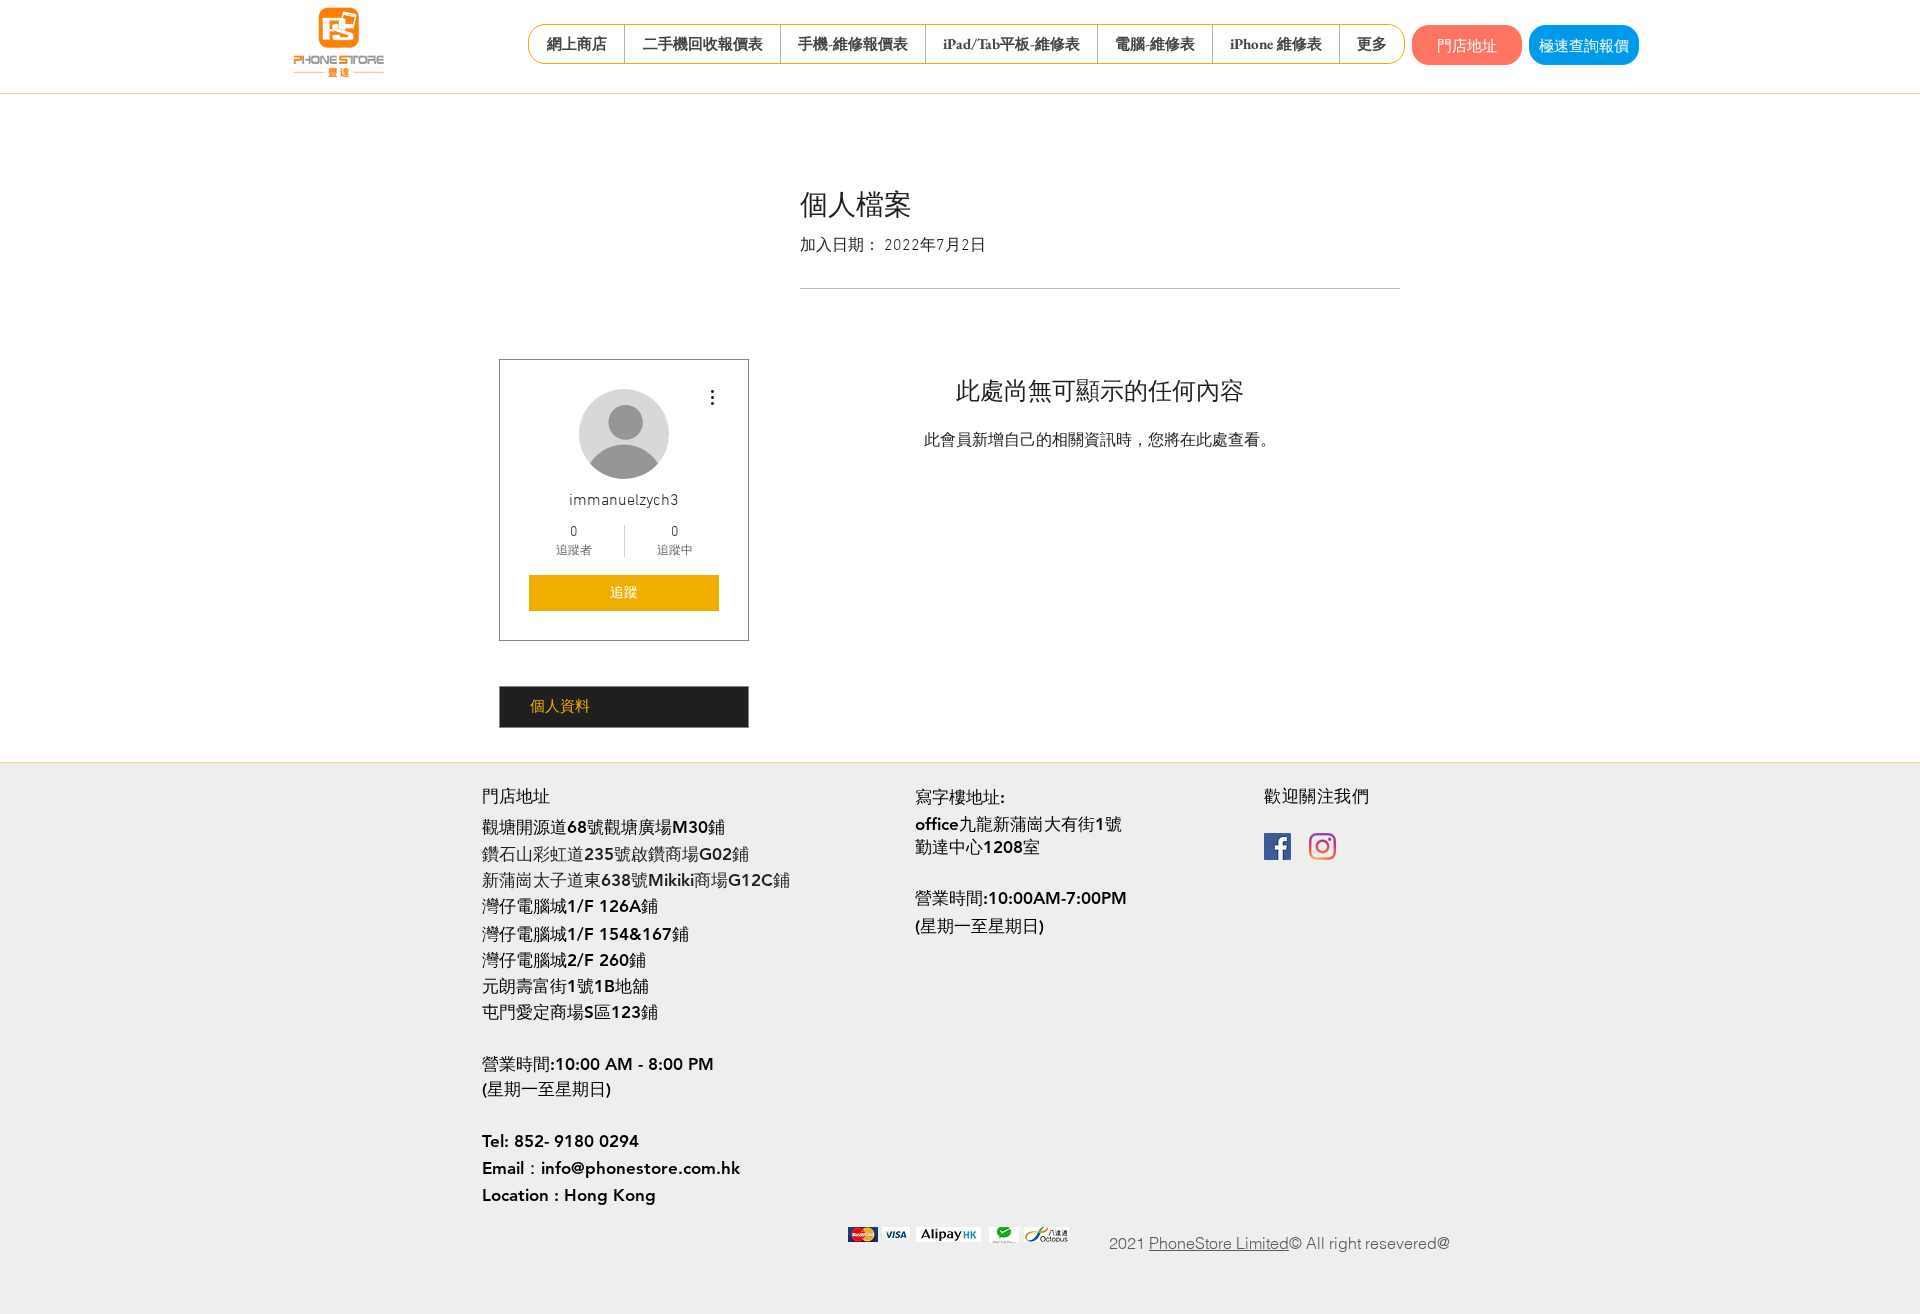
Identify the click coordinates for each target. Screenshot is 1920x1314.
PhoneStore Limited (1219, 1243)
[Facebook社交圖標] (1277, 846)
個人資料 (560, 707)
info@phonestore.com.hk (640, 1168)
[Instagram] (1322, 846)
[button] (702, 44)
